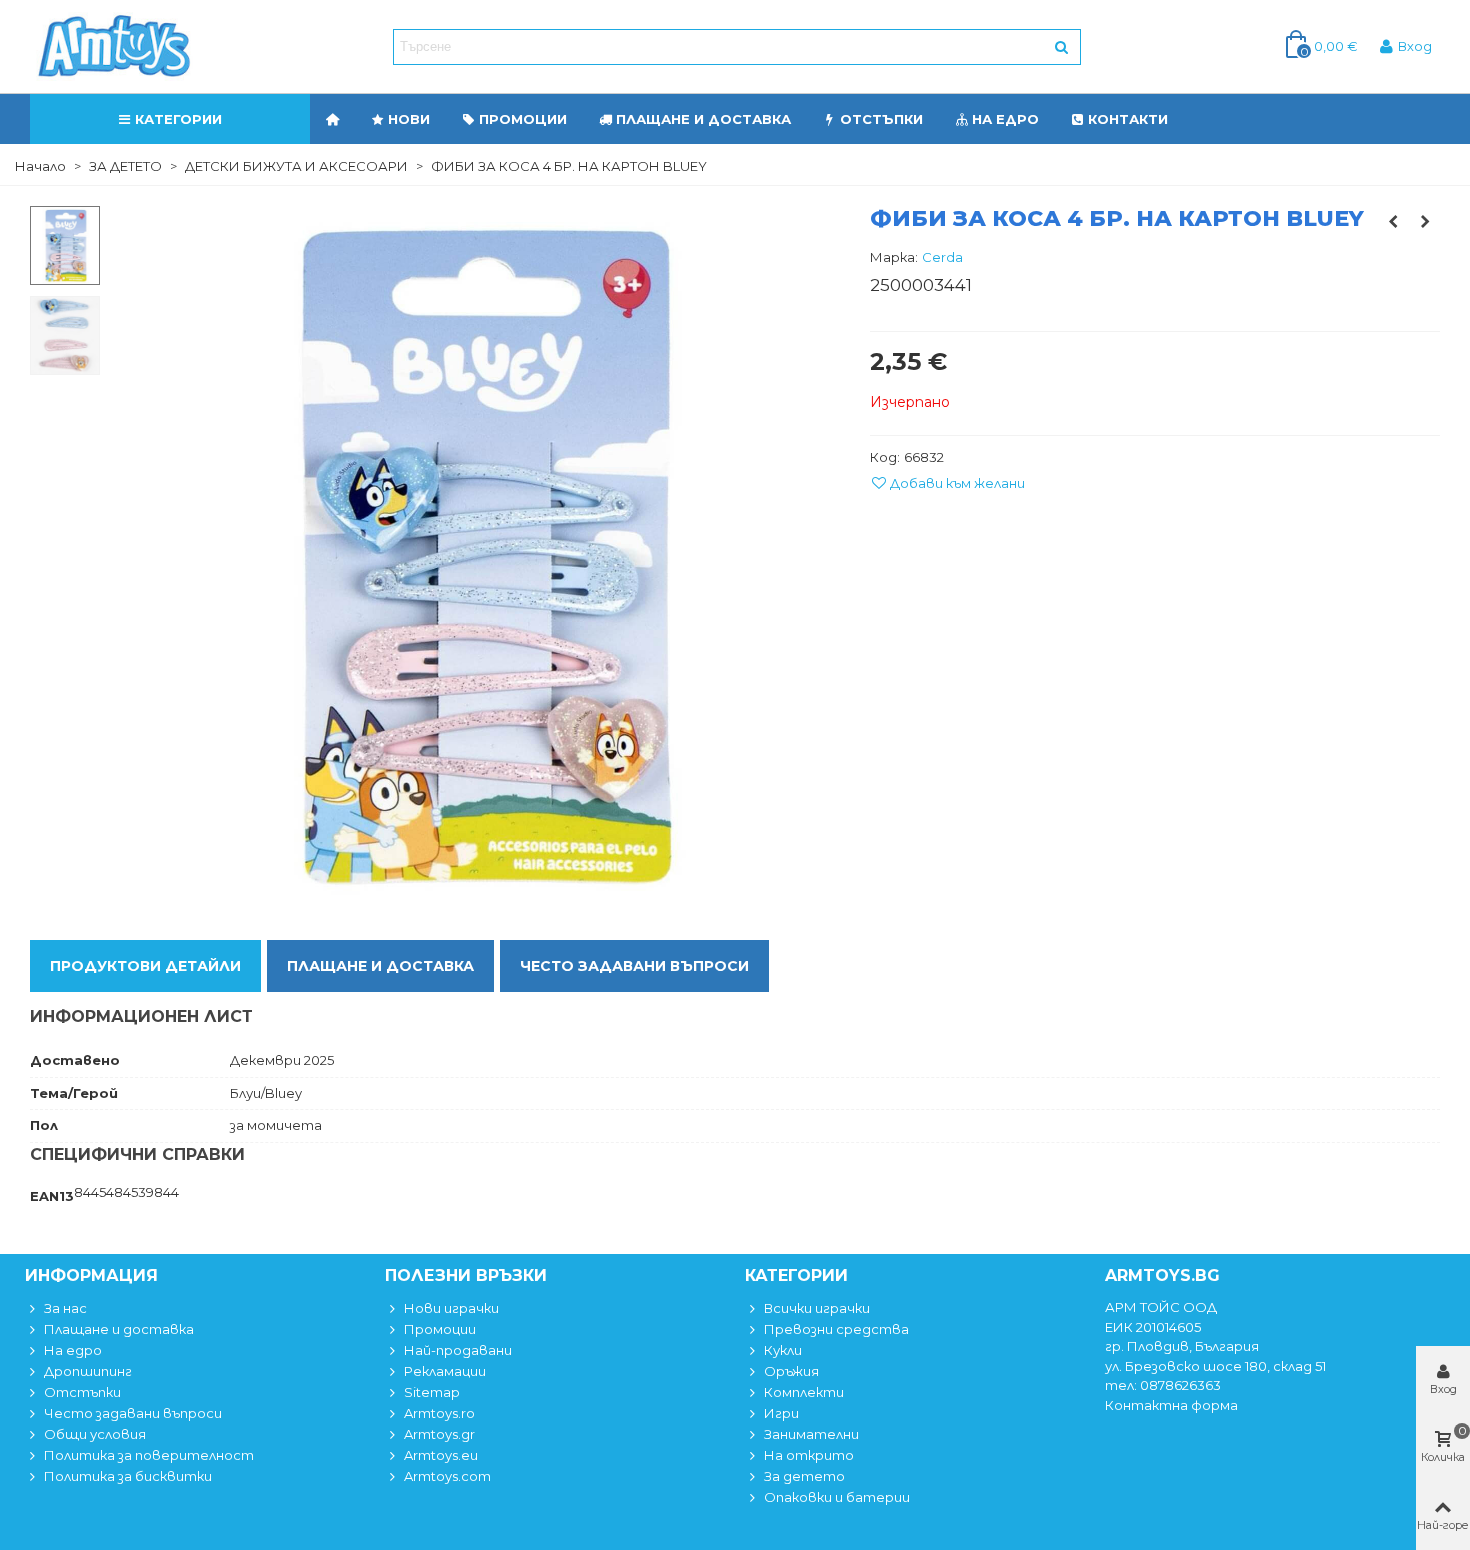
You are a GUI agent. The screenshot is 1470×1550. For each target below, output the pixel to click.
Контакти (1128, 119)
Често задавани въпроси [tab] (634, 966)
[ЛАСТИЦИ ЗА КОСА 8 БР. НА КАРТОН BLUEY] (1393, 221)
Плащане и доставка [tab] (380, 966)
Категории (178, 119)
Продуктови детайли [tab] (145, 966)
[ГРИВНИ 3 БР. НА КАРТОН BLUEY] (1425, 221)
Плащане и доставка (703, 119)
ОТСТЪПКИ (881, 119)
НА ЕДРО (1005, 119)
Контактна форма (1171, 1405)
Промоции (523, 119)
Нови (409, 119)
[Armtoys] (113, 47)
